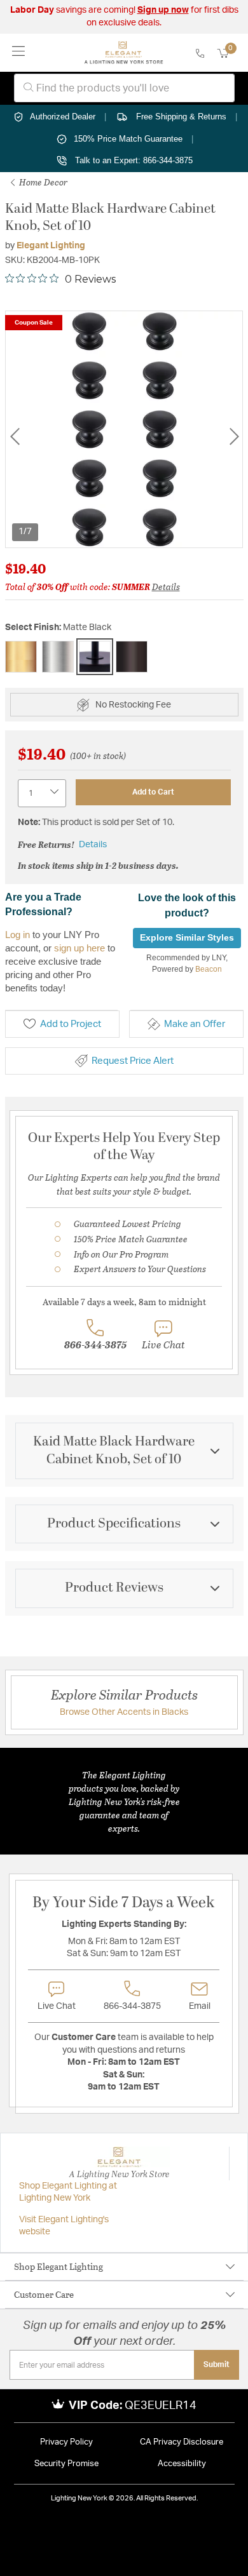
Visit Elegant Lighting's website (64, 2226)
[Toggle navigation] (19, 52)
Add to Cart (153, 792)
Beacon (209, 969)
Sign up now (163, 10)
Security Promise (66, 2464)
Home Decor (42, 182)
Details (166, 587)
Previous (15, 437)
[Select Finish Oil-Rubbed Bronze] (132, 657)
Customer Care (44, 2294)
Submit (217, 2365)
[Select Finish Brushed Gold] (21, 657)
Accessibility (182, 2464)
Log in (17, 935)
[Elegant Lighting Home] (124, 53)
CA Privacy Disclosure (182, 2442)
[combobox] (124, 88)
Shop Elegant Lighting (59, 2266)
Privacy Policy (66, 2442)
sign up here (79, 948)
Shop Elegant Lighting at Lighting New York (68, 2192)
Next (234, 437)
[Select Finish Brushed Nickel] (58, 657)
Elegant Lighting (51, 246)
